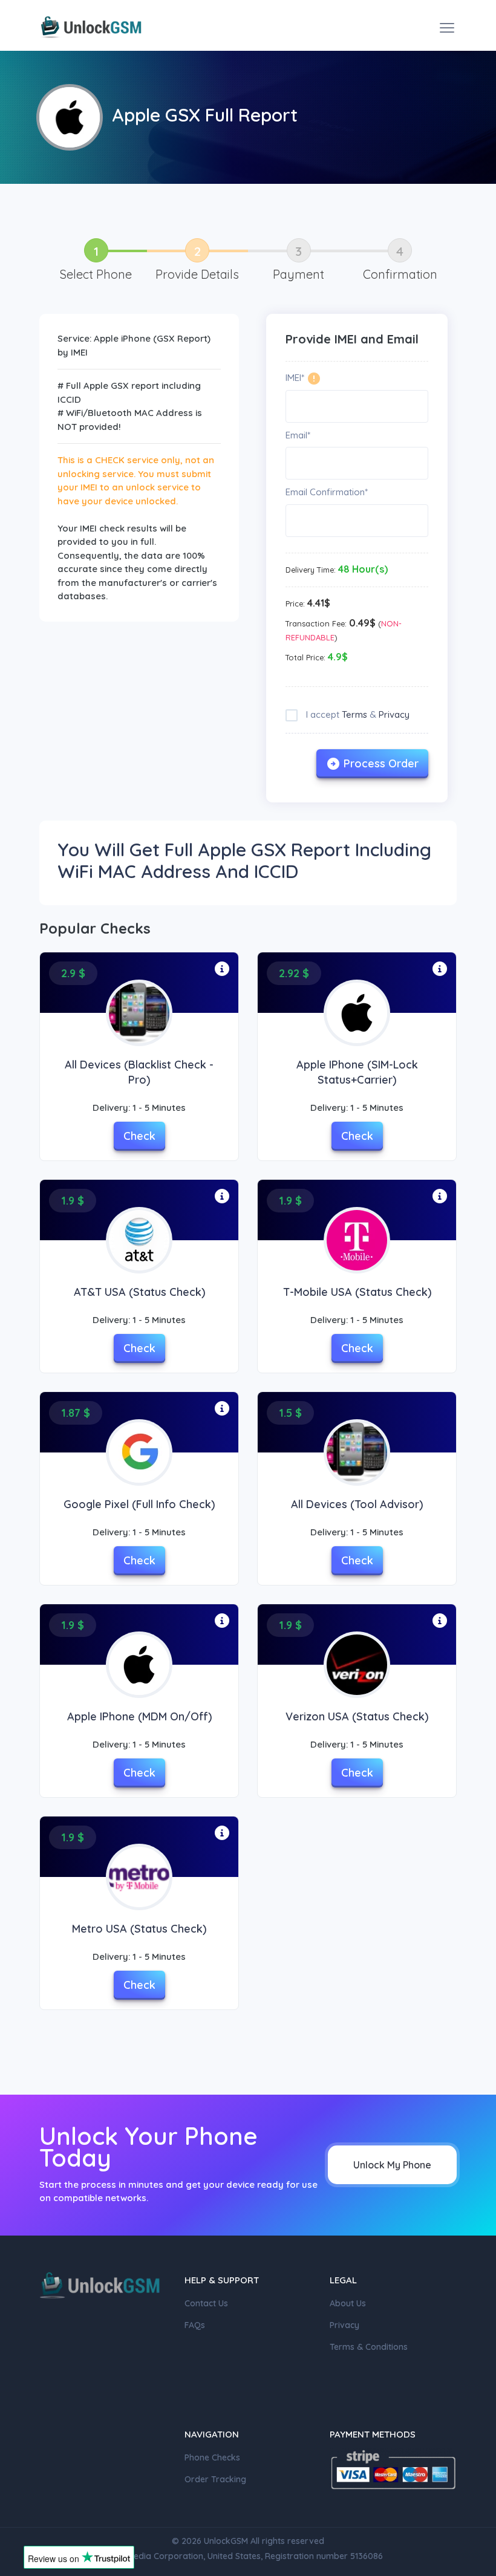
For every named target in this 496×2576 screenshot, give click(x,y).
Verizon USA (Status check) (357, 1716)
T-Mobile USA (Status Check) (357, 1292)
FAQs (195, 2325)
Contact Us (206, 2303)
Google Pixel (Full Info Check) (139, 1504)
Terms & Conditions (369, 2347)
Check (139, 1136)
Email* (298, 435)
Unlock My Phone (392, 2165)
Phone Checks (212, 2457)
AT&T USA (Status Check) (139, 1292)
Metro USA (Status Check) (139, 1929)
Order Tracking (215, 2479)
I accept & (357, 714)
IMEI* (295, 378)
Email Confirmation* (327, 492)
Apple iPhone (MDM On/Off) (139, 1716)
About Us (348, 2303)
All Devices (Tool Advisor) (357, 1504)
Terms (354, 714)
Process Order (381, 763)
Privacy (394, 714)
